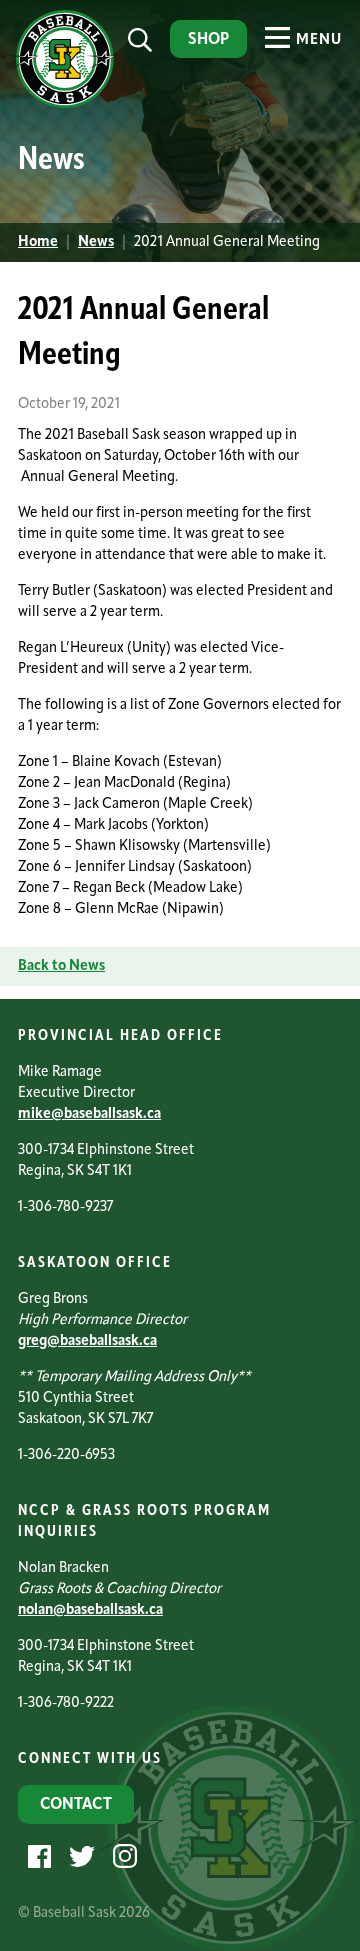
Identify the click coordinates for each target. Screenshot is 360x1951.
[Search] (140, 40)
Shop (208, 40)
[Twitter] (79, 1856)
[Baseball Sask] (62, 104)
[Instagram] (122, 1856)
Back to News (61, 966)
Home (38, 242)
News (96, 242)
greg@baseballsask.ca (87, 1341)
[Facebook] (37, 1856)
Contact (76, 1805)
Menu (317, 40)
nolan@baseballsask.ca (90, 1610)
